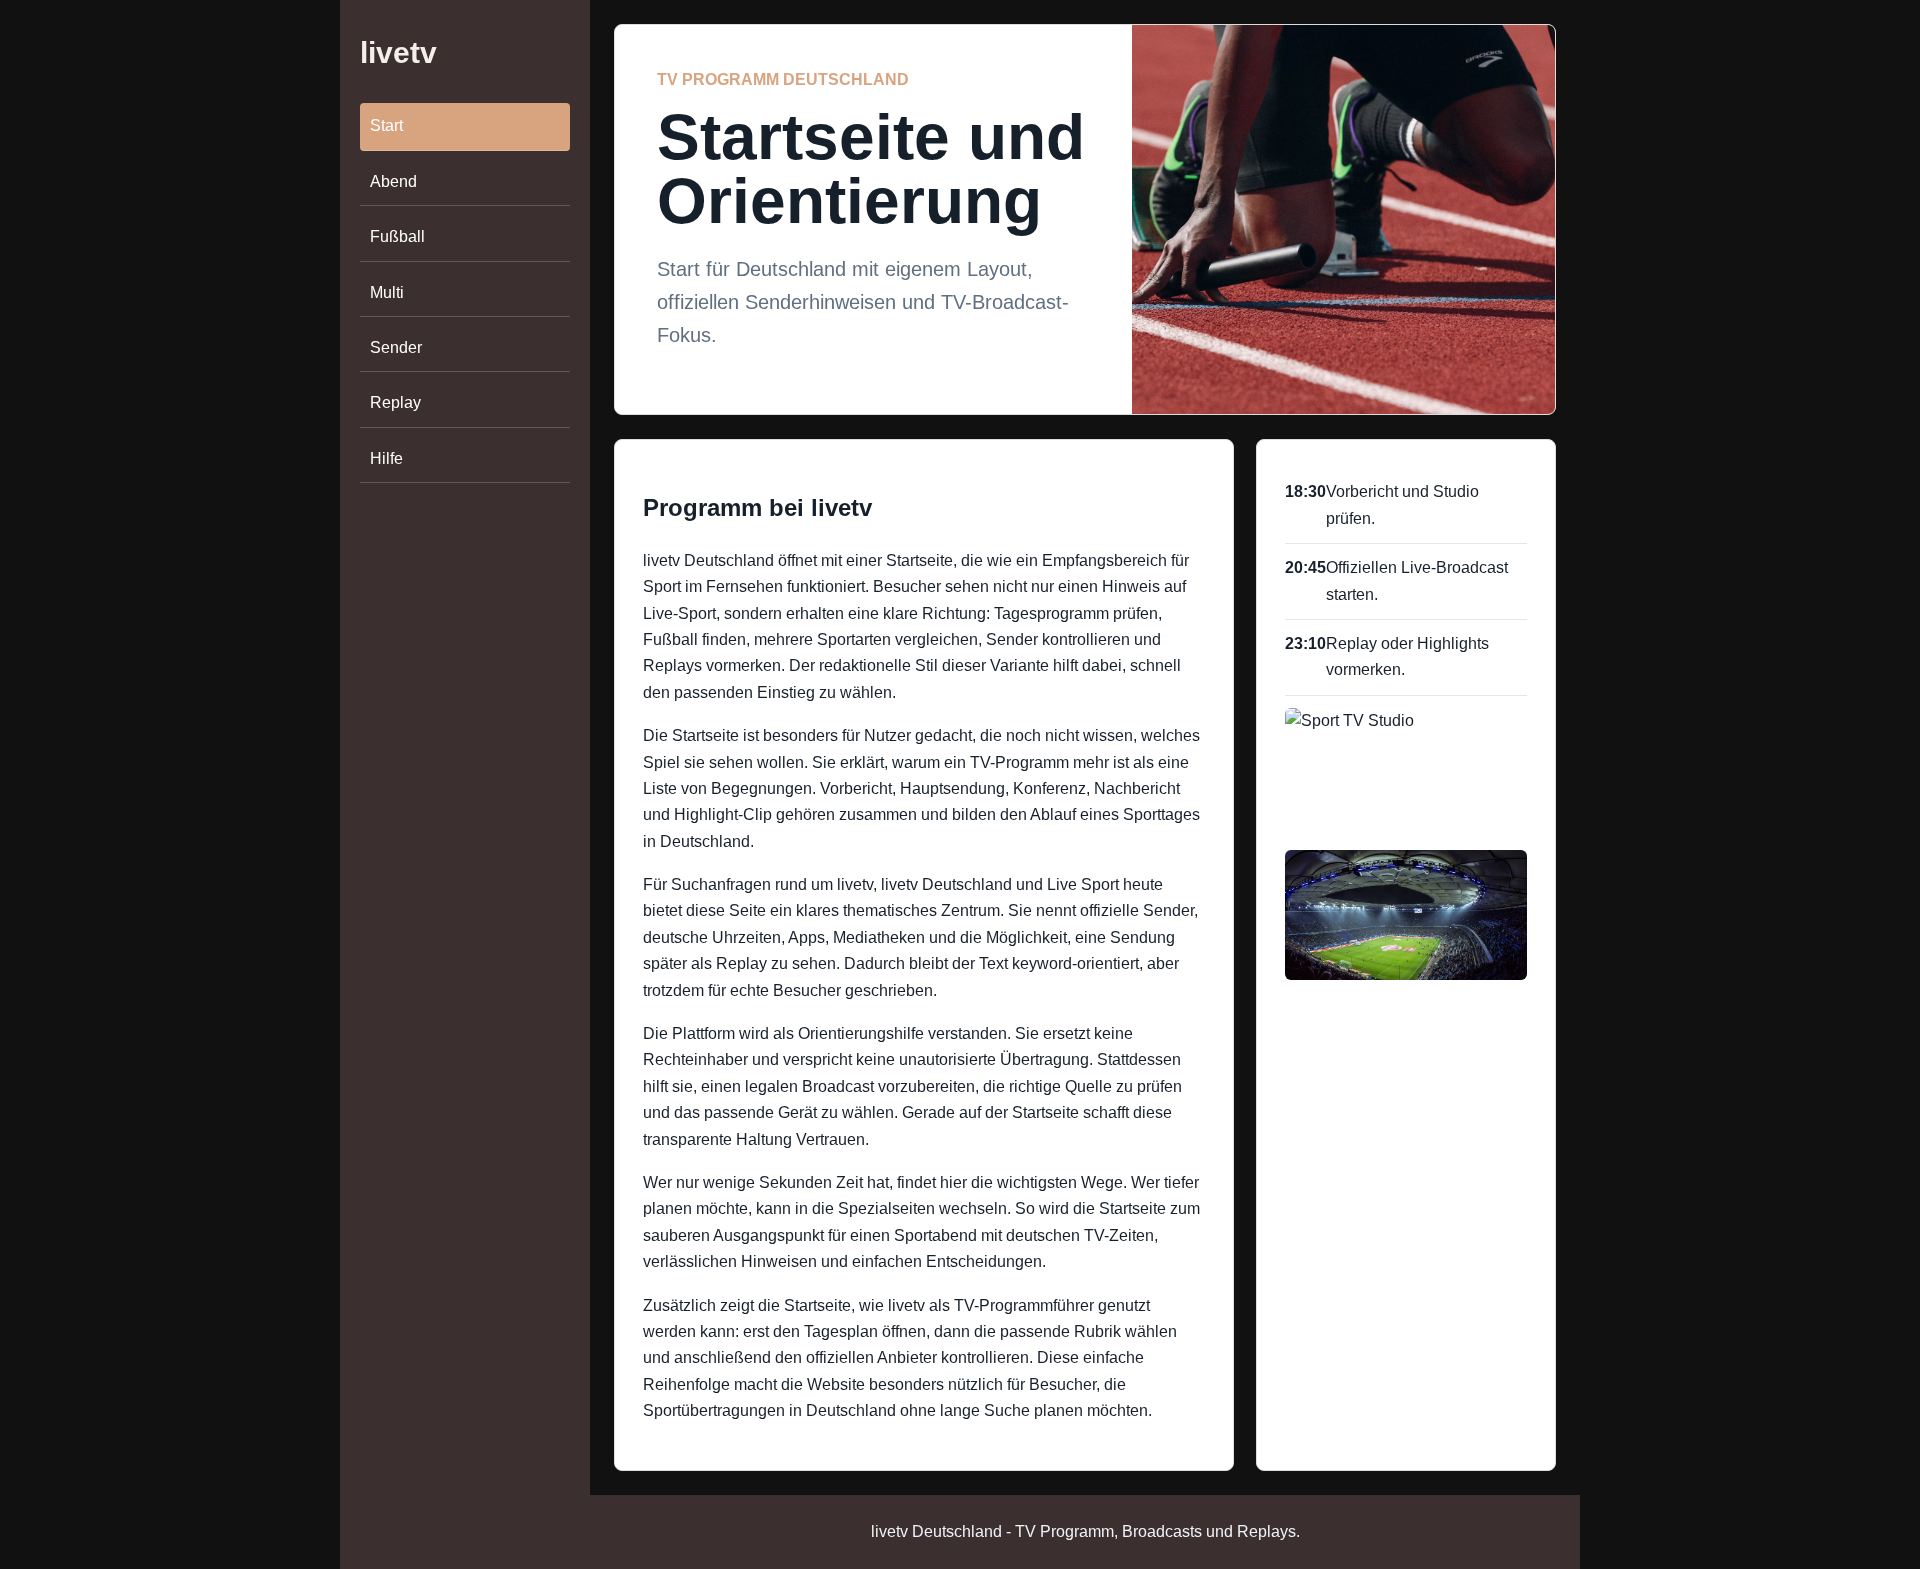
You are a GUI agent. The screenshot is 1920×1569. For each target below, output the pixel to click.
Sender (396, 347)
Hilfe (386, 458)
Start (386, 126)
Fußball (397, 236)
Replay (395, 402)
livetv (398, 52)
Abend (393, 181)
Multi (387, 292)
